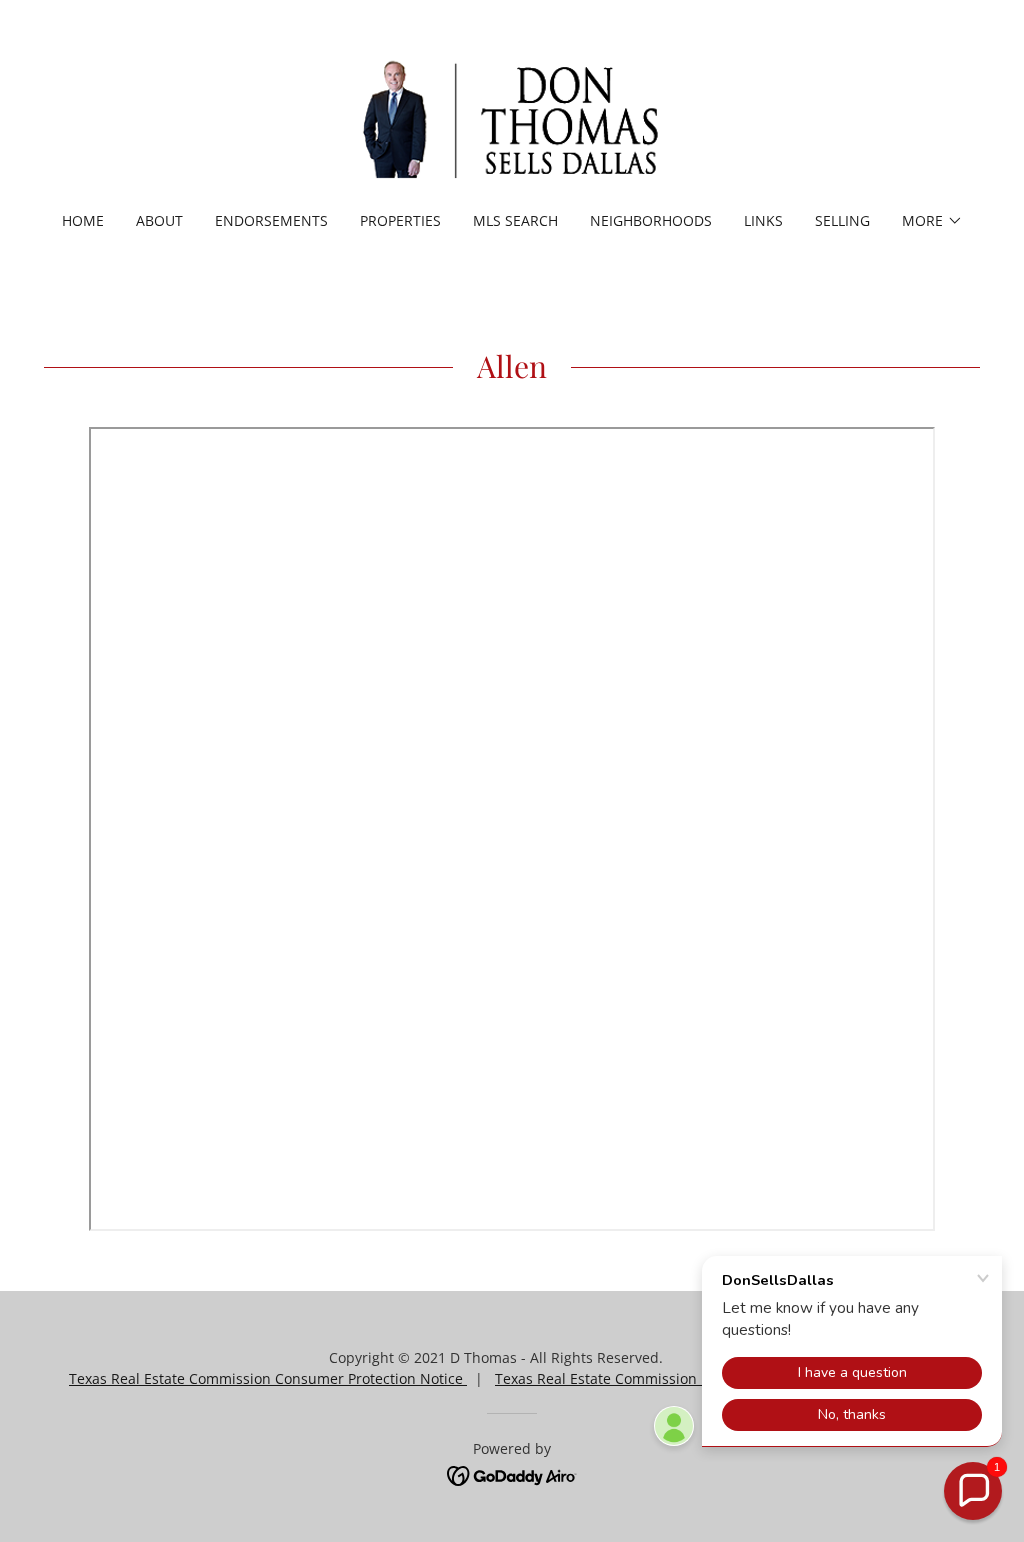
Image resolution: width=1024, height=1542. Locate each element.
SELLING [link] (842, 220)
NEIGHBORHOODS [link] (651, 220)
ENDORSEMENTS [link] (271, 220)
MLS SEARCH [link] (515, 220)
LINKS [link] (763, 220)
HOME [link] (83, 220)
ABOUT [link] (159, 220)
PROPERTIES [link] (400, 220)
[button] (932, 221)
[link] (511, 119)
